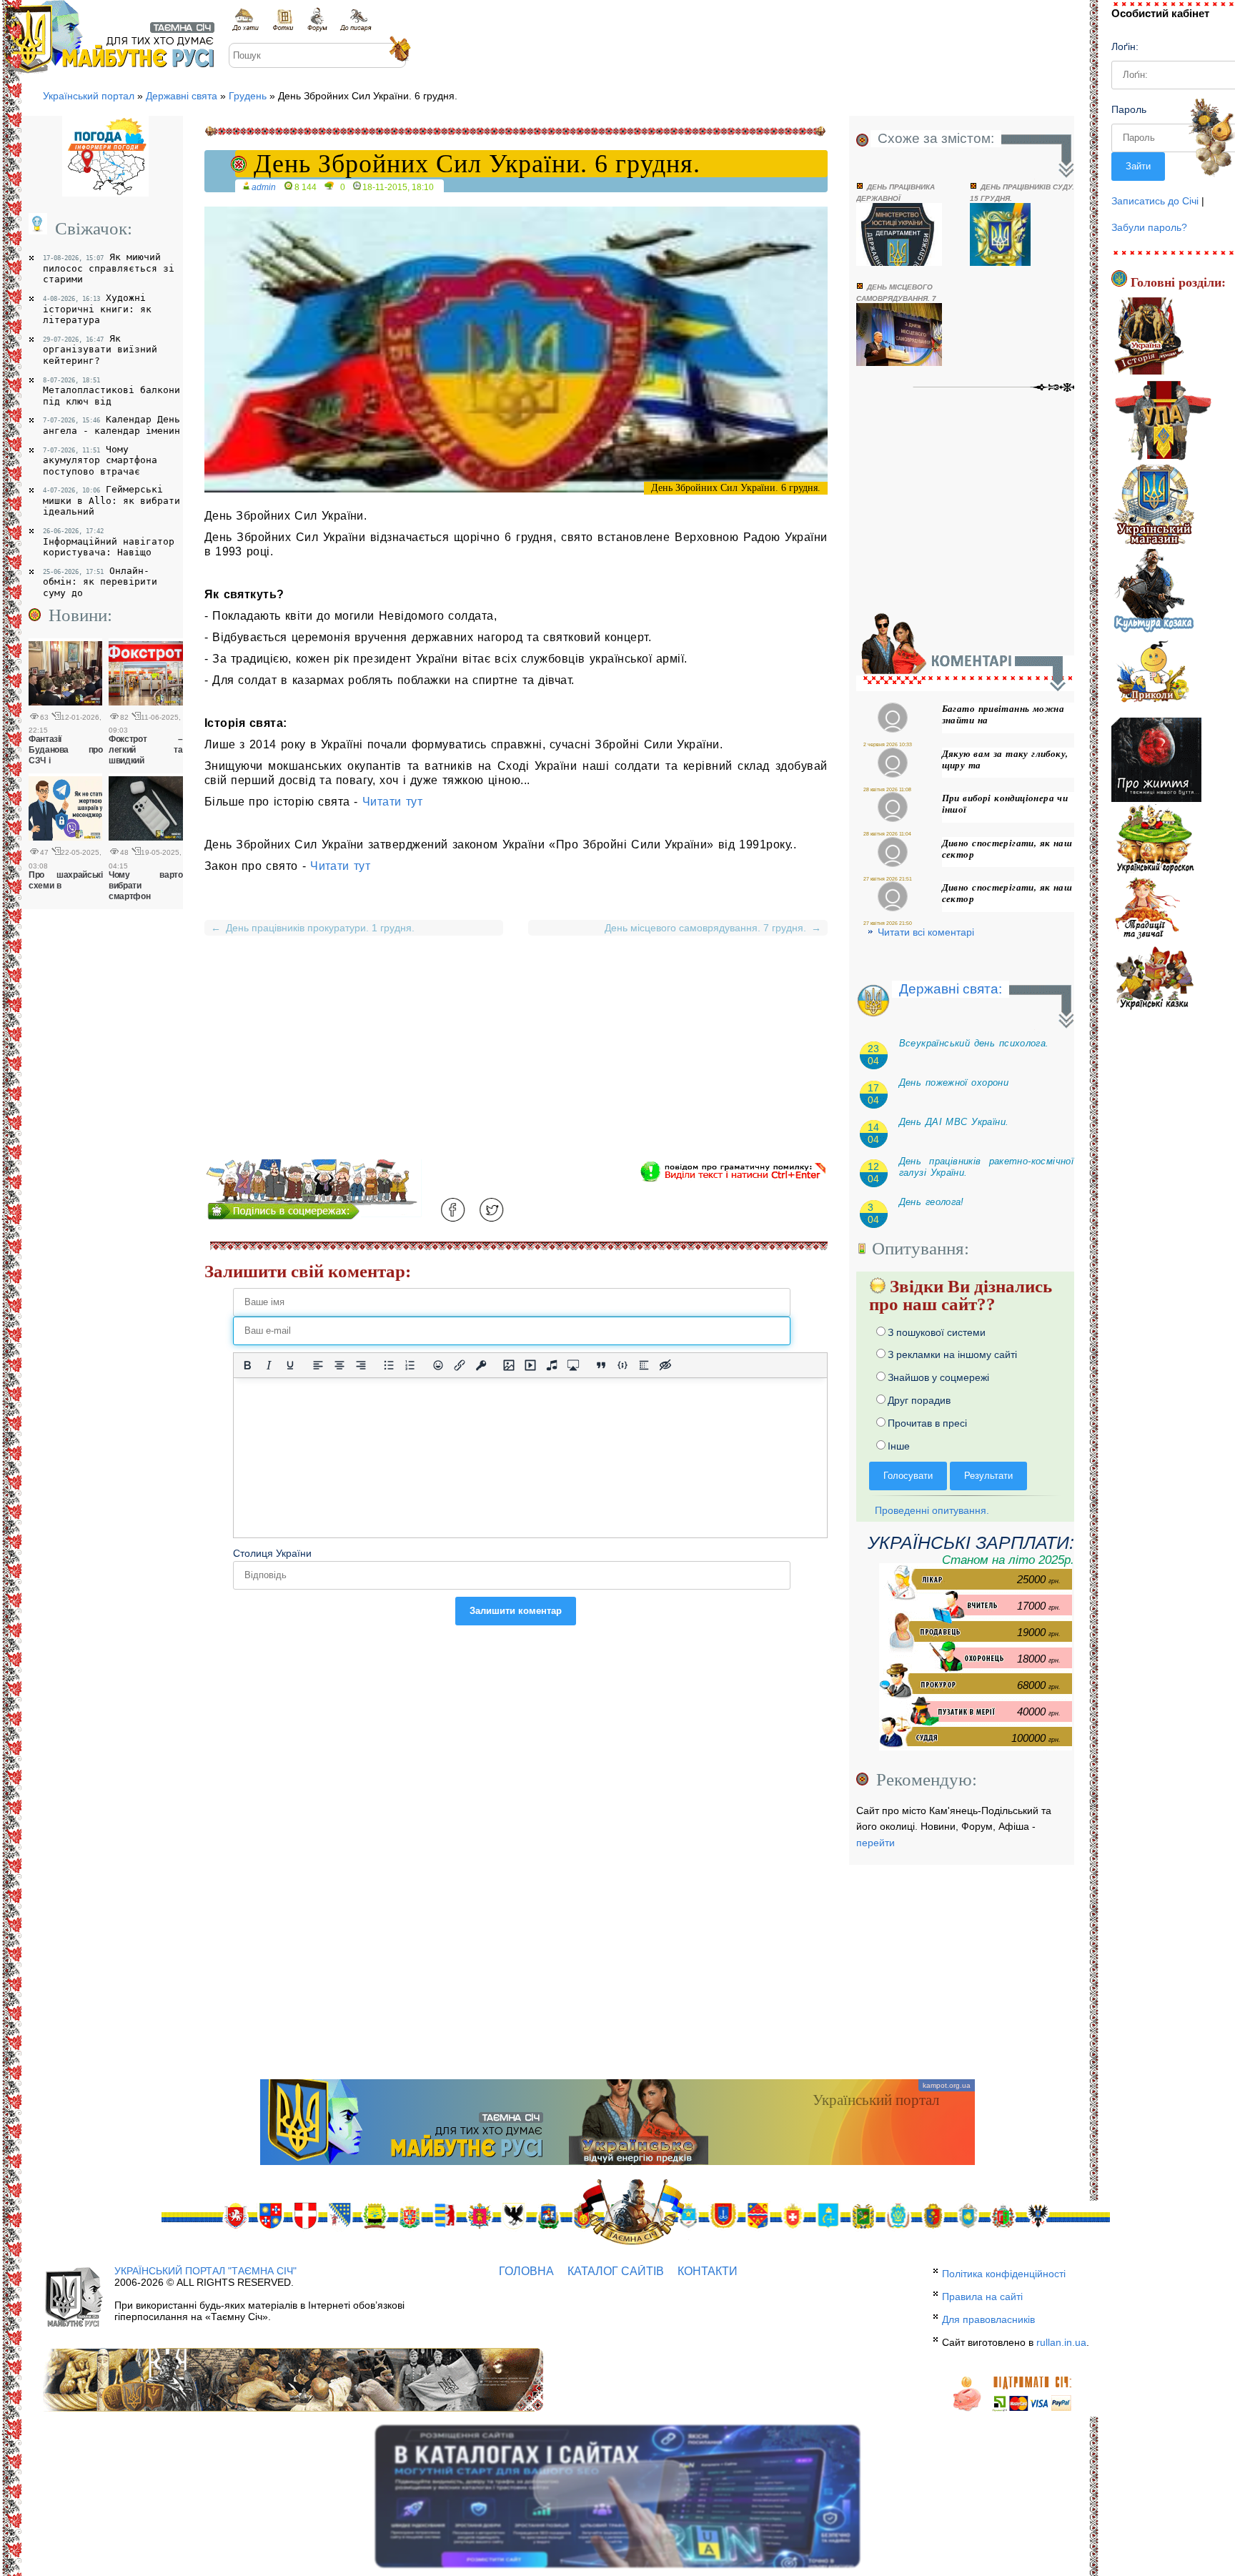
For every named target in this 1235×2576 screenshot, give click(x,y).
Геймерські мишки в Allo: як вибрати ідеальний (111, 500)
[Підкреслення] (290, 1365)
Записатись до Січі (1155, 201)
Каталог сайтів (616, 2271)
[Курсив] (269, 1365)
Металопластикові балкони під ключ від (111, 392)
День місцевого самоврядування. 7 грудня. (710, 928)
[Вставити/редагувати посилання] (460, 1365)
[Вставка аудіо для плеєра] (552, 1365)
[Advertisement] (516, 1059)
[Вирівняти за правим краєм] (361, 1365)
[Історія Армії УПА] (1163, 422)
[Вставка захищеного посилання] (481, 1365)
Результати (988, 1476)
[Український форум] (317, 20)
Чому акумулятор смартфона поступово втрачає (100, 460)
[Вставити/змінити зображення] (509, 1365)
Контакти (708, 2271)
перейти (876, 1843)
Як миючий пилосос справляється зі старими (109, 268)
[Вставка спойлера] (644, 1365)
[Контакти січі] (356, 20)
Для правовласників (988, 2319)
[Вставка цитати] (601, 1365)
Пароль (1129, 109)
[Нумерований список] (410, 1365)
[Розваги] (1151, 675)
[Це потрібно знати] (1157, 761)
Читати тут (392, 802)
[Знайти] (398, 50)
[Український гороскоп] (1155, 839)
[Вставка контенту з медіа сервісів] (573, 1365)
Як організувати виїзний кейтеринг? (100, 350)
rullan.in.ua (1061, 2342)
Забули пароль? (1149, 227)
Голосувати (908, 1476)
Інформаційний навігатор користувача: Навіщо (109, 543)
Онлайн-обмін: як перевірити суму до (100, 582)
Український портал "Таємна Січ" (205, 2271)
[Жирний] (247, 1365)
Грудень (248, 96)
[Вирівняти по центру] (339, 1365)
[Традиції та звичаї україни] (1147, 909)
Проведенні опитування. (931, 1510)
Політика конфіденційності (1004, 2274)
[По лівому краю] (318, 1365)
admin (264, 187)
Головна (526, 2271)
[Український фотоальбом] (283, 20)
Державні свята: (951, 989)
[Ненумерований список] (389, 1365)
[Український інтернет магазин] (1154, 507)
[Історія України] (1149, 338)
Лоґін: (1125, 46)
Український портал (89, 96)
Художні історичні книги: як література (97, 309)
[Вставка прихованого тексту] (665, 1365)
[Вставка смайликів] (438, 1365)
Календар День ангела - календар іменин (111, 425)
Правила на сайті (982, 2297)
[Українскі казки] (1153, 978)
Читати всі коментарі (926, 932)
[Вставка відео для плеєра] (530, 1365)
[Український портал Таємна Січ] (247, 20)
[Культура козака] (1154, 591)
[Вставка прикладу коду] (623, 1365)
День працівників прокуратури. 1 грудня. (313, 928)
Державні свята (182, 96)
